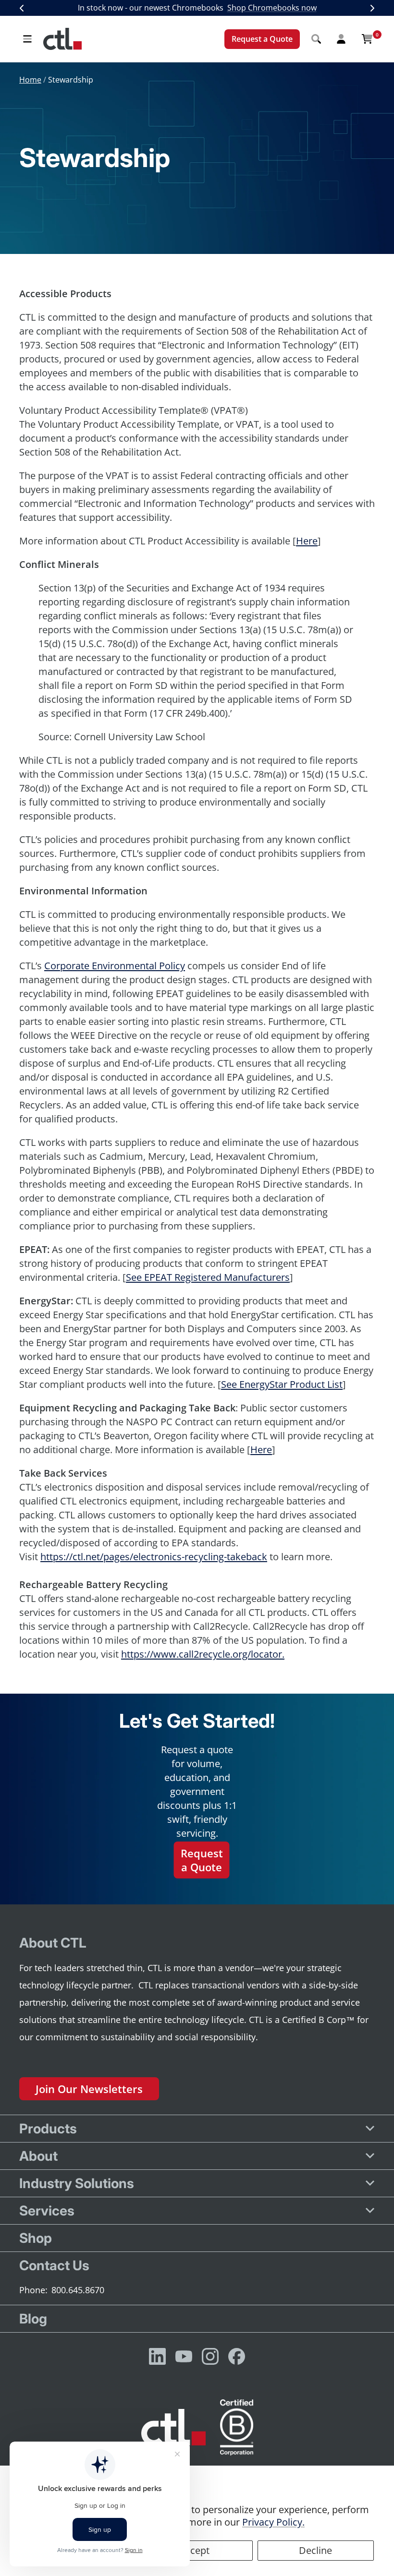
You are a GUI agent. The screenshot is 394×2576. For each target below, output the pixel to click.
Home (30, 80)
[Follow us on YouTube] (184, 2356)
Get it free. (301, 8)
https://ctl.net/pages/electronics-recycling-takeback (154, 1557)
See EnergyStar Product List (282, 1384)
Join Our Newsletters (89, 2089)
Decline (315, 2550)
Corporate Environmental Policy (115, 966)
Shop (36, 2238)
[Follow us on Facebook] (237, 2356)
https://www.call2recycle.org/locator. (203, 1654)
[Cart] (367, 39)
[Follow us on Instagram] (210, 2356)
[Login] (341, 39)
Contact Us (54, 2265)
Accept (194, 2550)
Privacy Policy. (273, 2522)
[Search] (316, 39)
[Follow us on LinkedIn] (157, 2356)
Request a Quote (262, 39)
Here (307, 541)
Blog (33, 2319)
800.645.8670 (78, 2290)
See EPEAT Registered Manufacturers (208, 1277)
